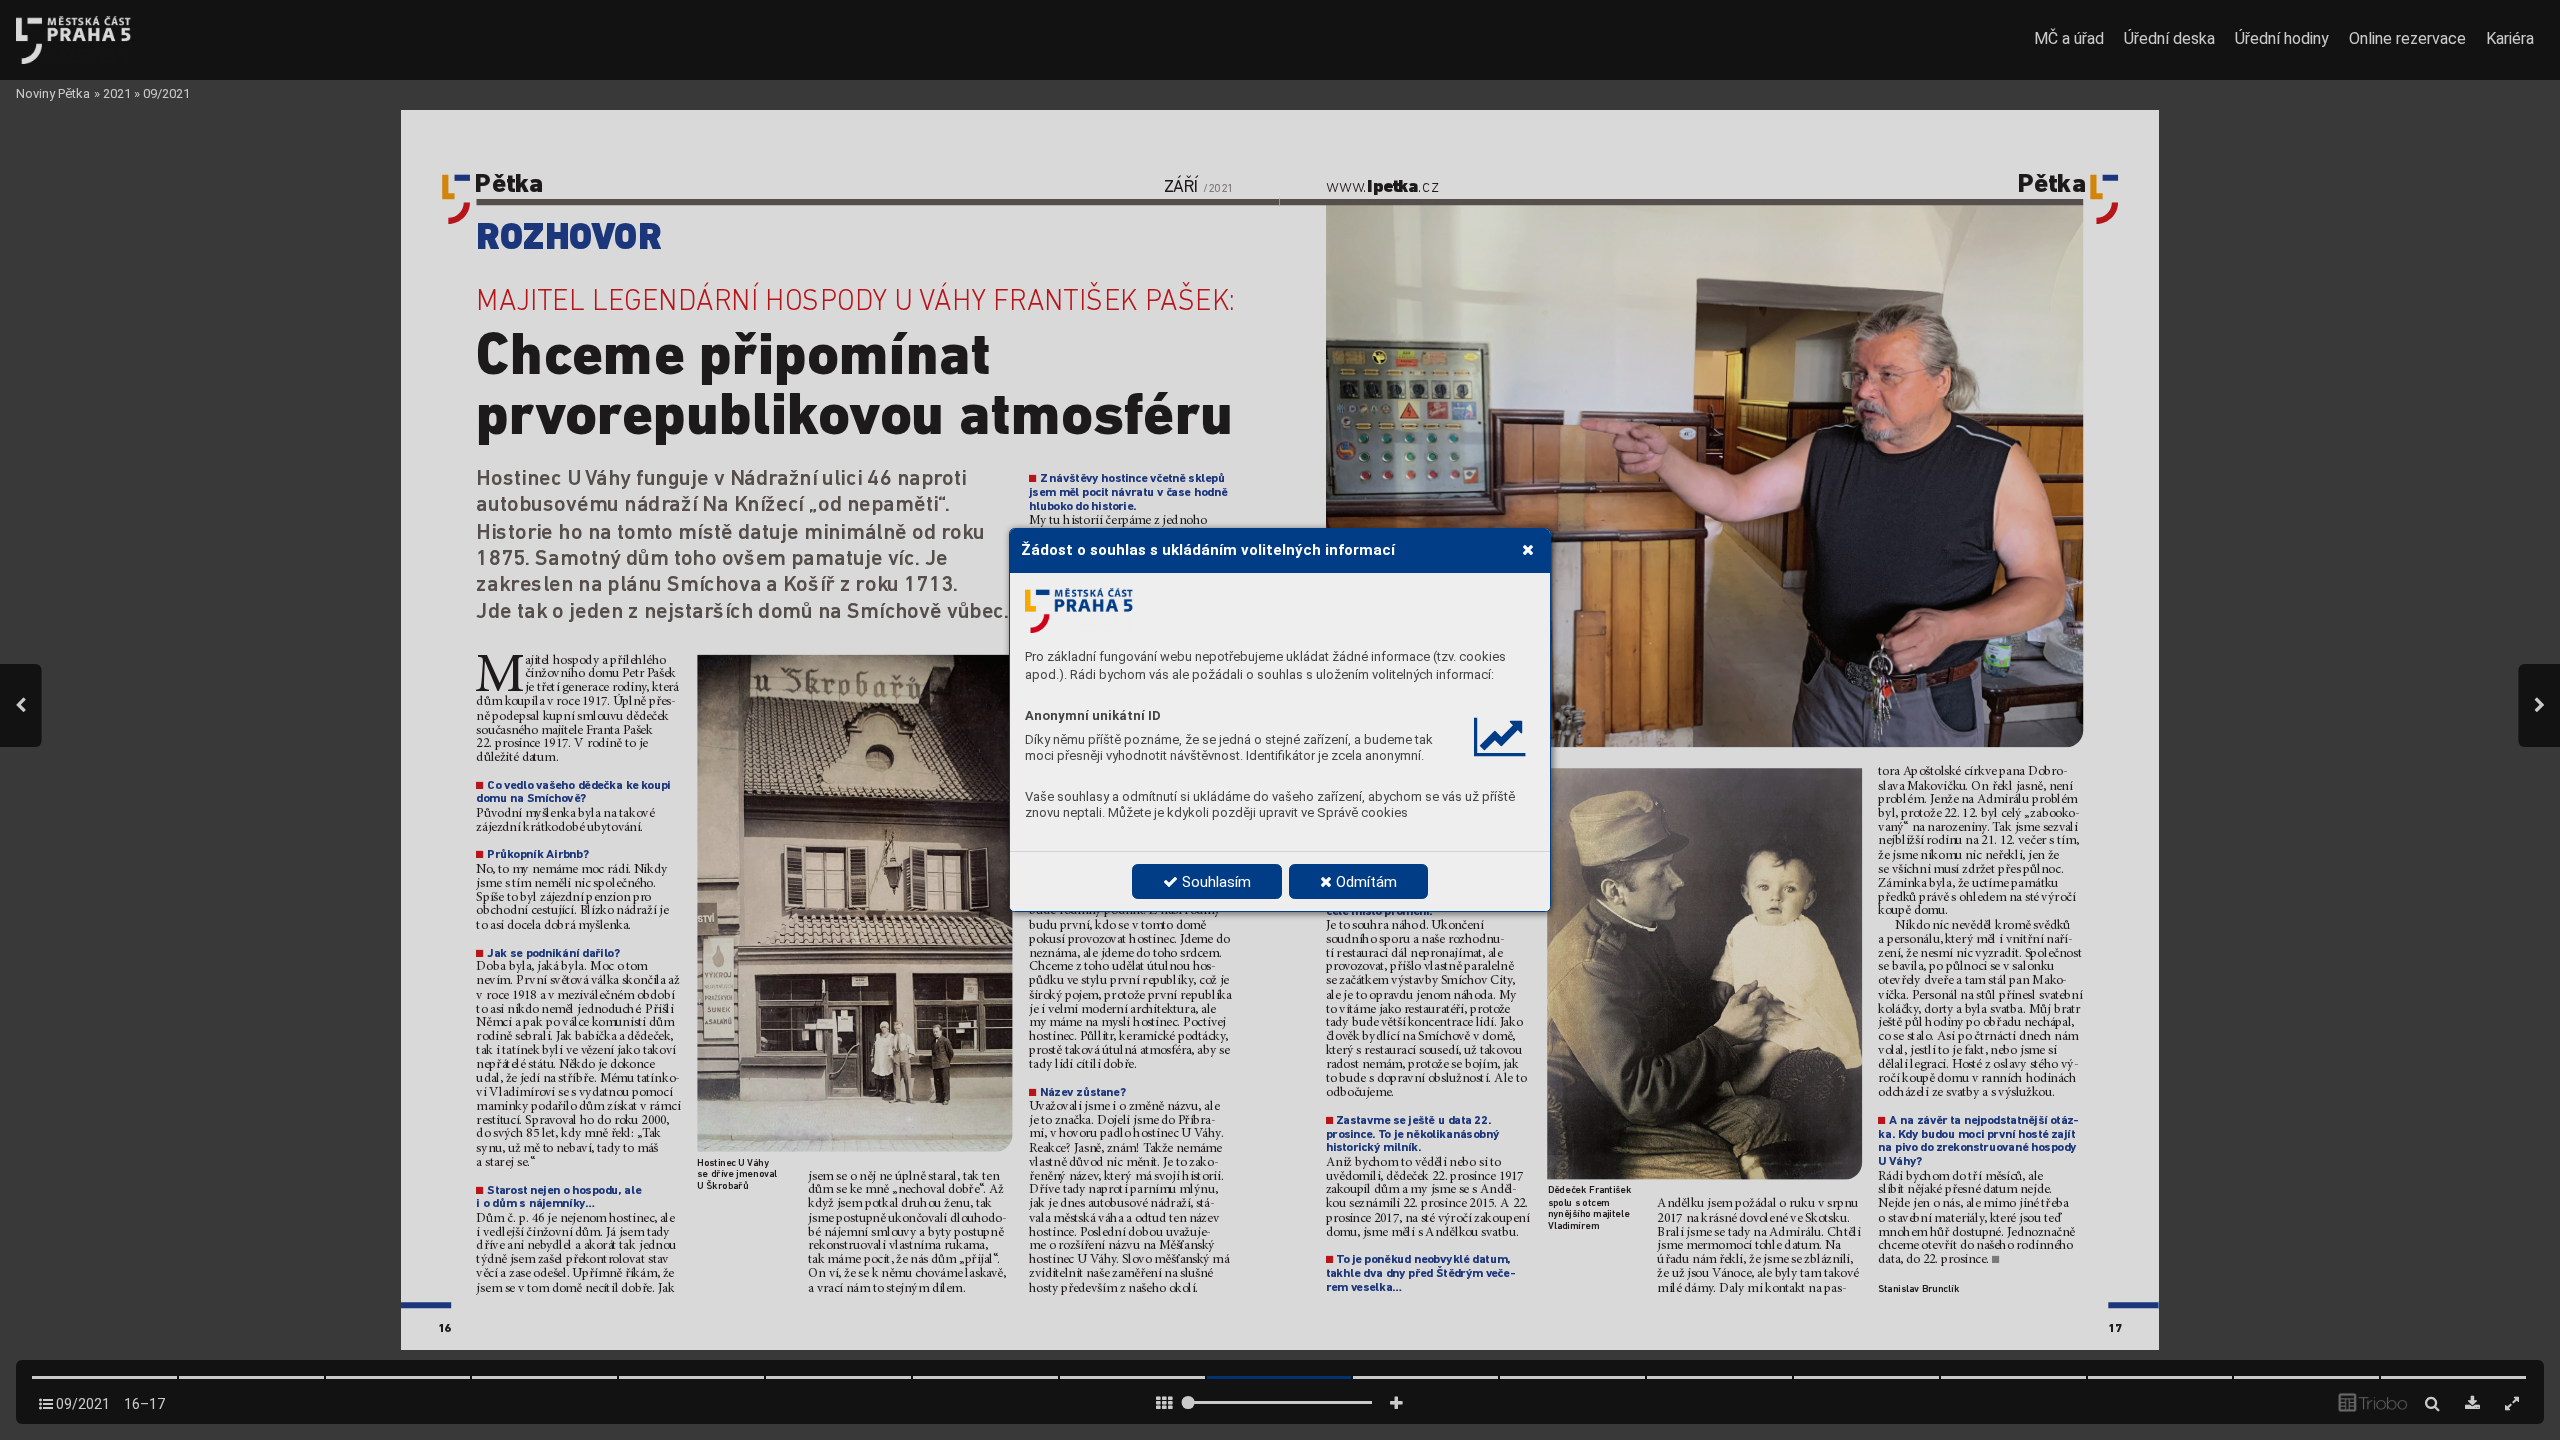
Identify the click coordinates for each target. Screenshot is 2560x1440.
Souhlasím (1214, 882)
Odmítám (1364, 882)
